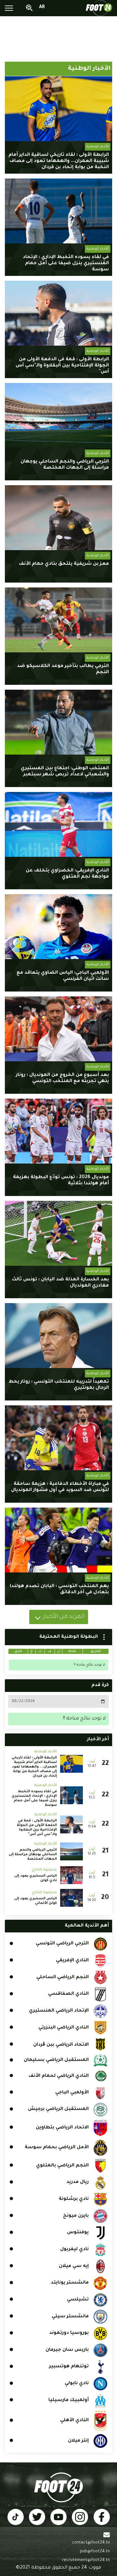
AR (42, 7)
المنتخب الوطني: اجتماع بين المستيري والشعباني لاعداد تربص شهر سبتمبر (65, 772)
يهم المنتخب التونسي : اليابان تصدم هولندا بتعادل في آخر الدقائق (59, 1590)
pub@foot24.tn (95, 2552)
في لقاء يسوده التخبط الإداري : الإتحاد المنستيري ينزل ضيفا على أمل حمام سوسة (66, 264)
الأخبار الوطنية (98, 147)
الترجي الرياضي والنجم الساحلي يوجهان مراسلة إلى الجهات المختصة (65, 465)
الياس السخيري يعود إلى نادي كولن (36, 1878)
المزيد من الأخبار (64, 1617)
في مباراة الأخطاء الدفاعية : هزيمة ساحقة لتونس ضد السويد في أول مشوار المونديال (60, 1487)
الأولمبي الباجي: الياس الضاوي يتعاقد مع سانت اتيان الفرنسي (63, 976)
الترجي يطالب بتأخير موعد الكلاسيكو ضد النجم (63, 669)
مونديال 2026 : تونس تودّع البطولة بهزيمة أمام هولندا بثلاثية (61, 1181)
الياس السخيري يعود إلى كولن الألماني (36, 1901)
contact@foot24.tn (91, 2543)
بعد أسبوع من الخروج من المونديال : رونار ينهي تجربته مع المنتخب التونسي (62, 1078)
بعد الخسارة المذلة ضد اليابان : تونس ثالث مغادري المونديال (60, 1283)
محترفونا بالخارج (44, 1870)
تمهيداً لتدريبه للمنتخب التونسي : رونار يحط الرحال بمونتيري (59, 1385)
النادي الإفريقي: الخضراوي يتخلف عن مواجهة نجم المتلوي (67, 874)
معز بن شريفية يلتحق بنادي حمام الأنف (64, 564)
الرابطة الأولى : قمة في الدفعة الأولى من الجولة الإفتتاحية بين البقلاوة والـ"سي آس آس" (62, 366)
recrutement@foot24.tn (86, 2560)
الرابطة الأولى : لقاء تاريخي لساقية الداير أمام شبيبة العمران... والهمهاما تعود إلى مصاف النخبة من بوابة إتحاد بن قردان (59, 161)
